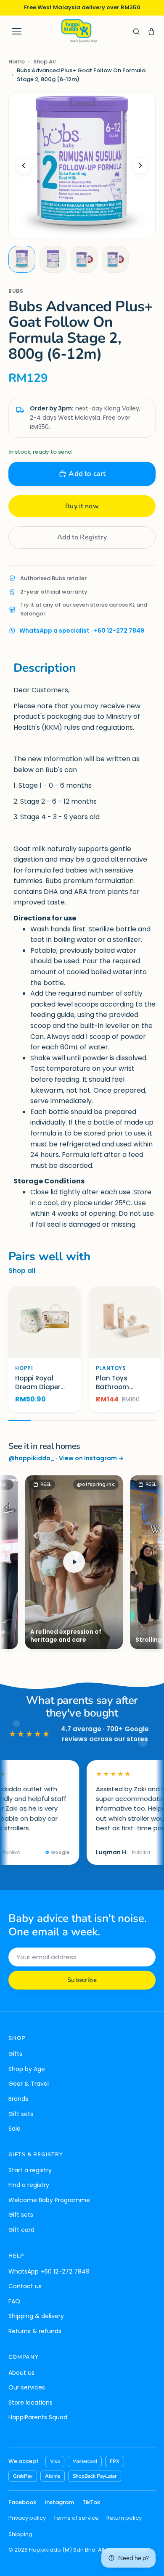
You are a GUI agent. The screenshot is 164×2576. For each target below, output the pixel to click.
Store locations (30, 2403)
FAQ (14, 2301)
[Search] (136, 32)
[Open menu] (17, 32)
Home (17, 62)
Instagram (59, 2502)
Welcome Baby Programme (49, 2200)
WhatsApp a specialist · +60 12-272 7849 (82, 631)
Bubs (16, 291)
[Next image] (140, 166)
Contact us (25, 2286)
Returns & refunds (35, 2331)
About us (21, 2373)
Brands (18, 2099)
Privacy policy (27, 2518)
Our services (27, 2387)
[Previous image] (24, 166)
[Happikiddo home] (79, 31)
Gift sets (21, 2114)
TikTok (91, 2502)
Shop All (45, 62)
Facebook (22, 2502)
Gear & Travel (29, 2084)
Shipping (20, 2534)
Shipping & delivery (36, 2316)
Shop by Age (27, 2069)
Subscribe (82, 1980)
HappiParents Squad (38, 2417)
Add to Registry (82, 537)
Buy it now (82, 506)
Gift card (21, 2230)
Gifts (15, 2054)
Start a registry (30, 2170)
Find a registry (29, 2185)
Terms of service (76, 2518)
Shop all (22, 1271)
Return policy (124, 2518)
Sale (15, 2129)
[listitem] (22, 259)
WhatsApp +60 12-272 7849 (49, 2271)
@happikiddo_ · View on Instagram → (66, 1458)
